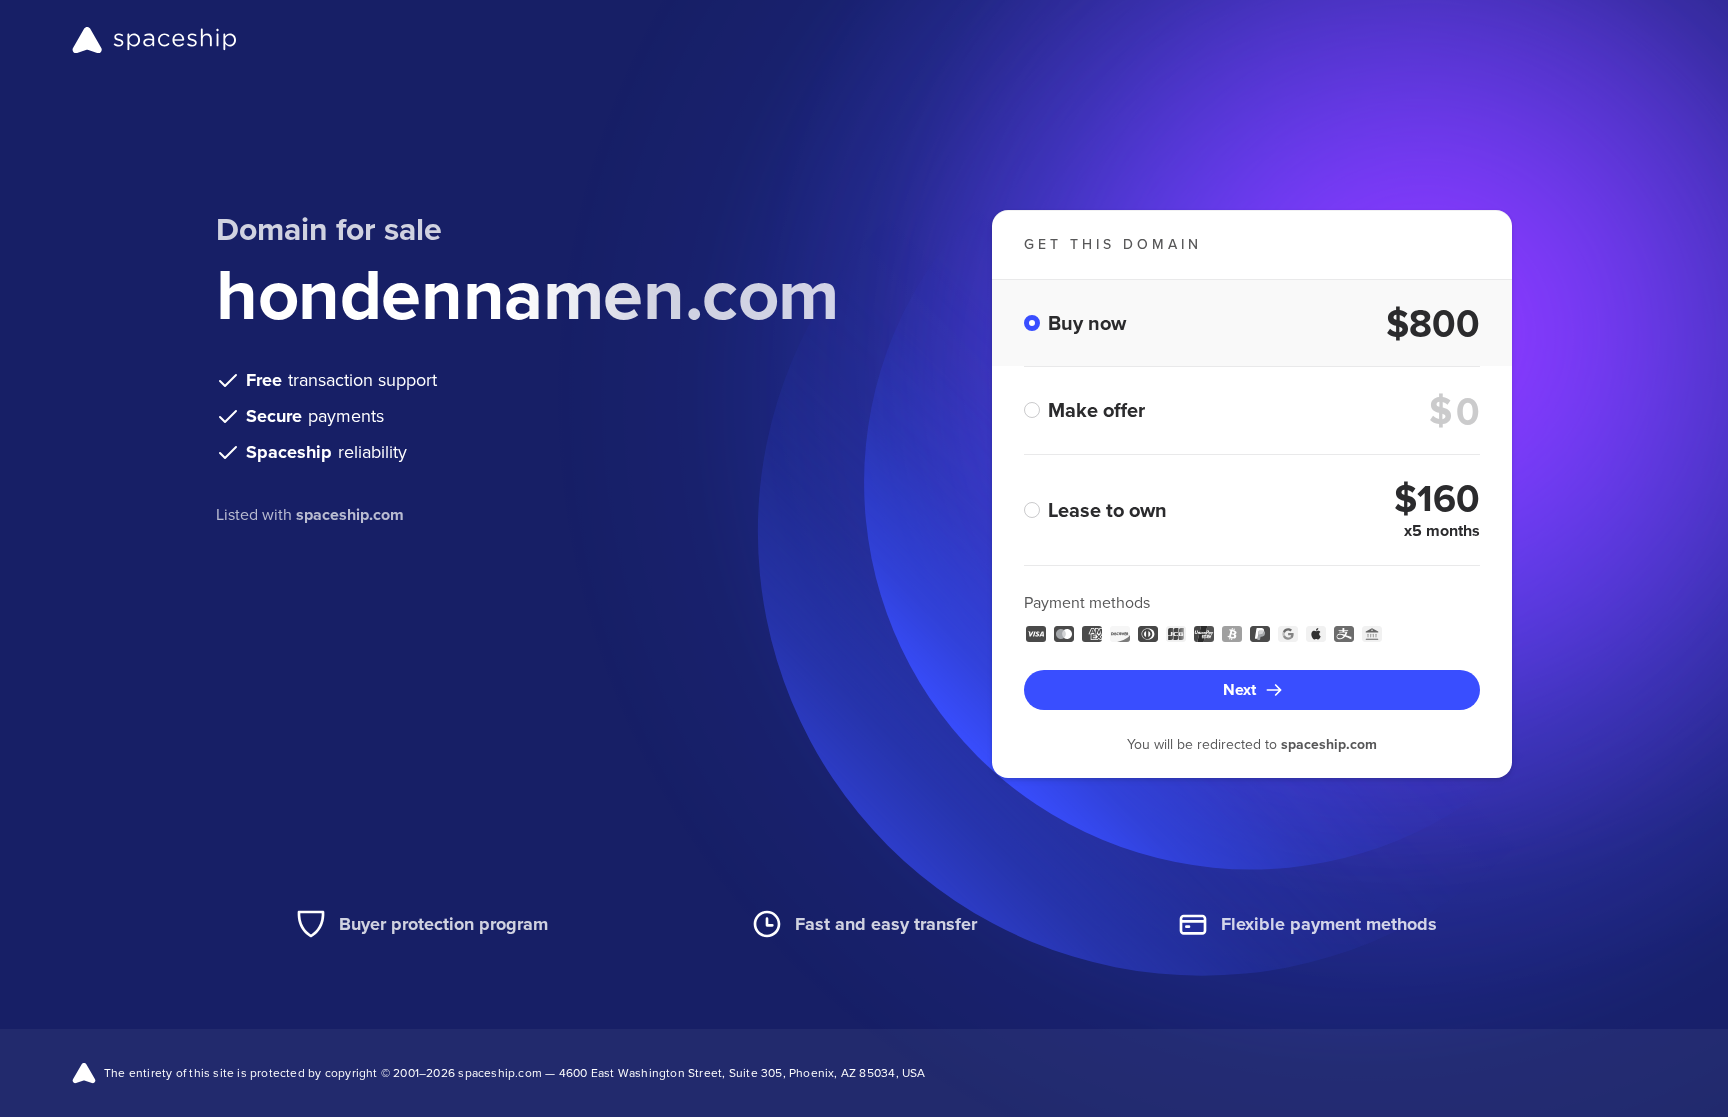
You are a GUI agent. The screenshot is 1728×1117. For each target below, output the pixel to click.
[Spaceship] (154, 40)
